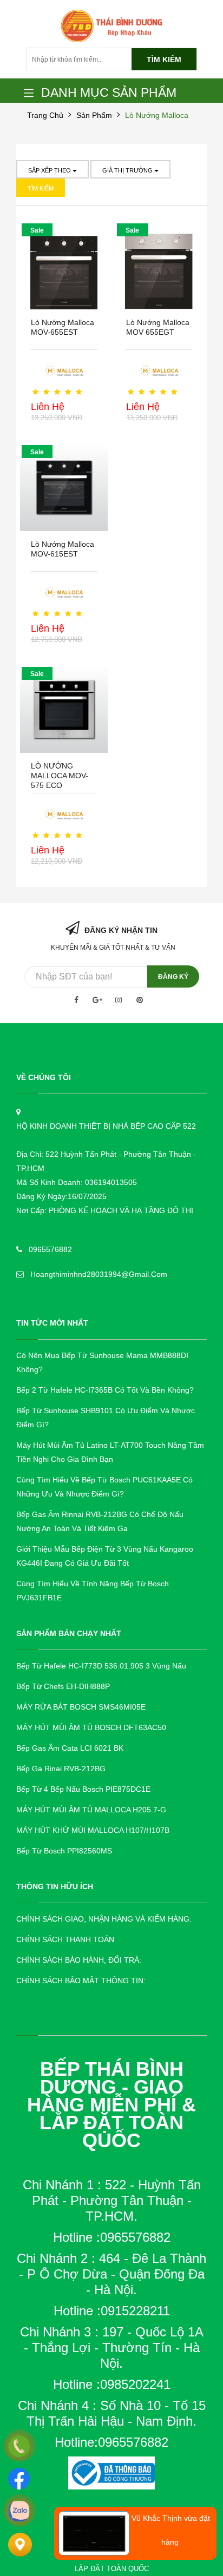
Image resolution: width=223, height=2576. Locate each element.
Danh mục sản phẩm (109, 92)
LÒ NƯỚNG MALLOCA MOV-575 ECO (60, 776)
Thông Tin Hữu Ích (55, 1886)
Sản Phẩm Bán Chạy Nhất (69, 1633)
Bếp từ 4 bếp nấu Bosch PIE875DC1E (83, 1789)
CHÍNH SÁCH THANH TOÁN (65, 1939)
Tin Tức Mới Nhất (52, 1323)
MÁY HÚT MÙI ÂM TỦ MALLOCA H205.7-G (91, 1810)
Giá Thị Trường (128, 170)
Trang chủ (45, 115)
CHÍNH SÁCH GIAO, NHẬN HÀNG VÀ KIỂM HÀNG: (104, 1919)
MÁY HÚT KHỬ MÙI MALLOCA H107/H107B (93, 1830)
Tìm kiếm (164, 59)
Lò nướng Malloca (157, 115)
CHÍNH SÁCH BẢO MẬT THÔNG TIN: (81, 1981)
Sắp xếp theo (50, 170)
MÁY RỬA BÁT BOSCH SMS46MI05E (81, 1707)
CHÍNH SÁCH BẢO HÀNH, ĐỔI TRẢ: (79, 1960)
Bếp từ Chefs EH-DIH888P (63, 1686)
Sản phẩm (94, 115)
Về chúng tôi (44, 1077)
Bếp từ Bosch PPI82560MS (64, 1851)
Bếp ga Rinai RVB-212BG (61, 1769)
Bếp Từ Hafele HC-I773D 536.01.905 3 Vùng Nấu (101, 1666)
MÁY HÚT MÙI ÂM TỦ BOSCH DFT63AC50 (91, 1727)
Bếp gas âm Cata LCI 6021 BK (70, 1748)
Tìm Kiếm (41, 188)
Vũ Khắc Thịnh (157, 2518)
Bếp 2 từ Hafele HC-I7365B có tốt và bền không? (105, 1390)
